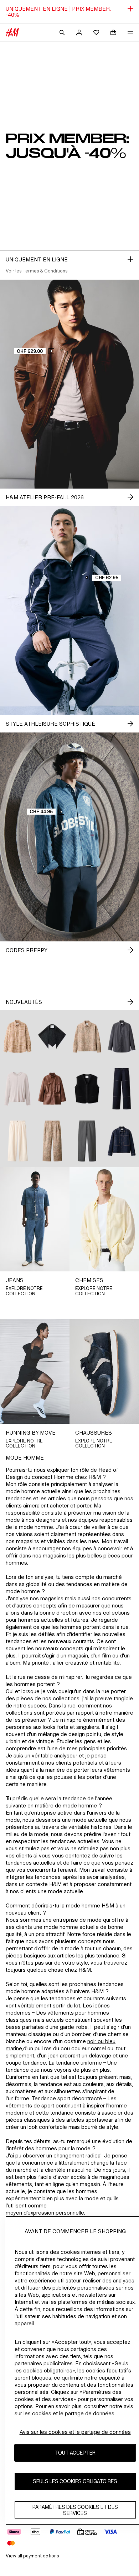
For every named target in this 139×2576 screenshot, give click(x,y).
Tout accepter (75, 2453)
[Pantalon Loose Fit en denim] (17, 1141)
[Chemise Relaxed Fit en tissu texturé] (17, 1036)
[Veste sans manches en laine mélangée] (87, 1089)
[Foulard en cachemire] (52, 1036)
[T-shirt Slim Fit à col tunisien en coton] (17, 1089)
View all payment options (32, 2556)
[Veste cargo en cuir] (52, 1089)
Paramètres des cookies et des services (75, 2510)
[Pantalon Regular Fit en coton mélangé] (87, 1141)
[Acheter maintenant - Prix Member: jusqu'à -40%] (130, 259)
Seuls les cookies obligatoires (75, 2481)
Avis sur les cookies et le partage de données (75, 2432)
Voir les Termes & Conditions (37, 271)
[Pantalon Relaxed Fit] (52, 1141)
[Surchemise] (87, 1036)
